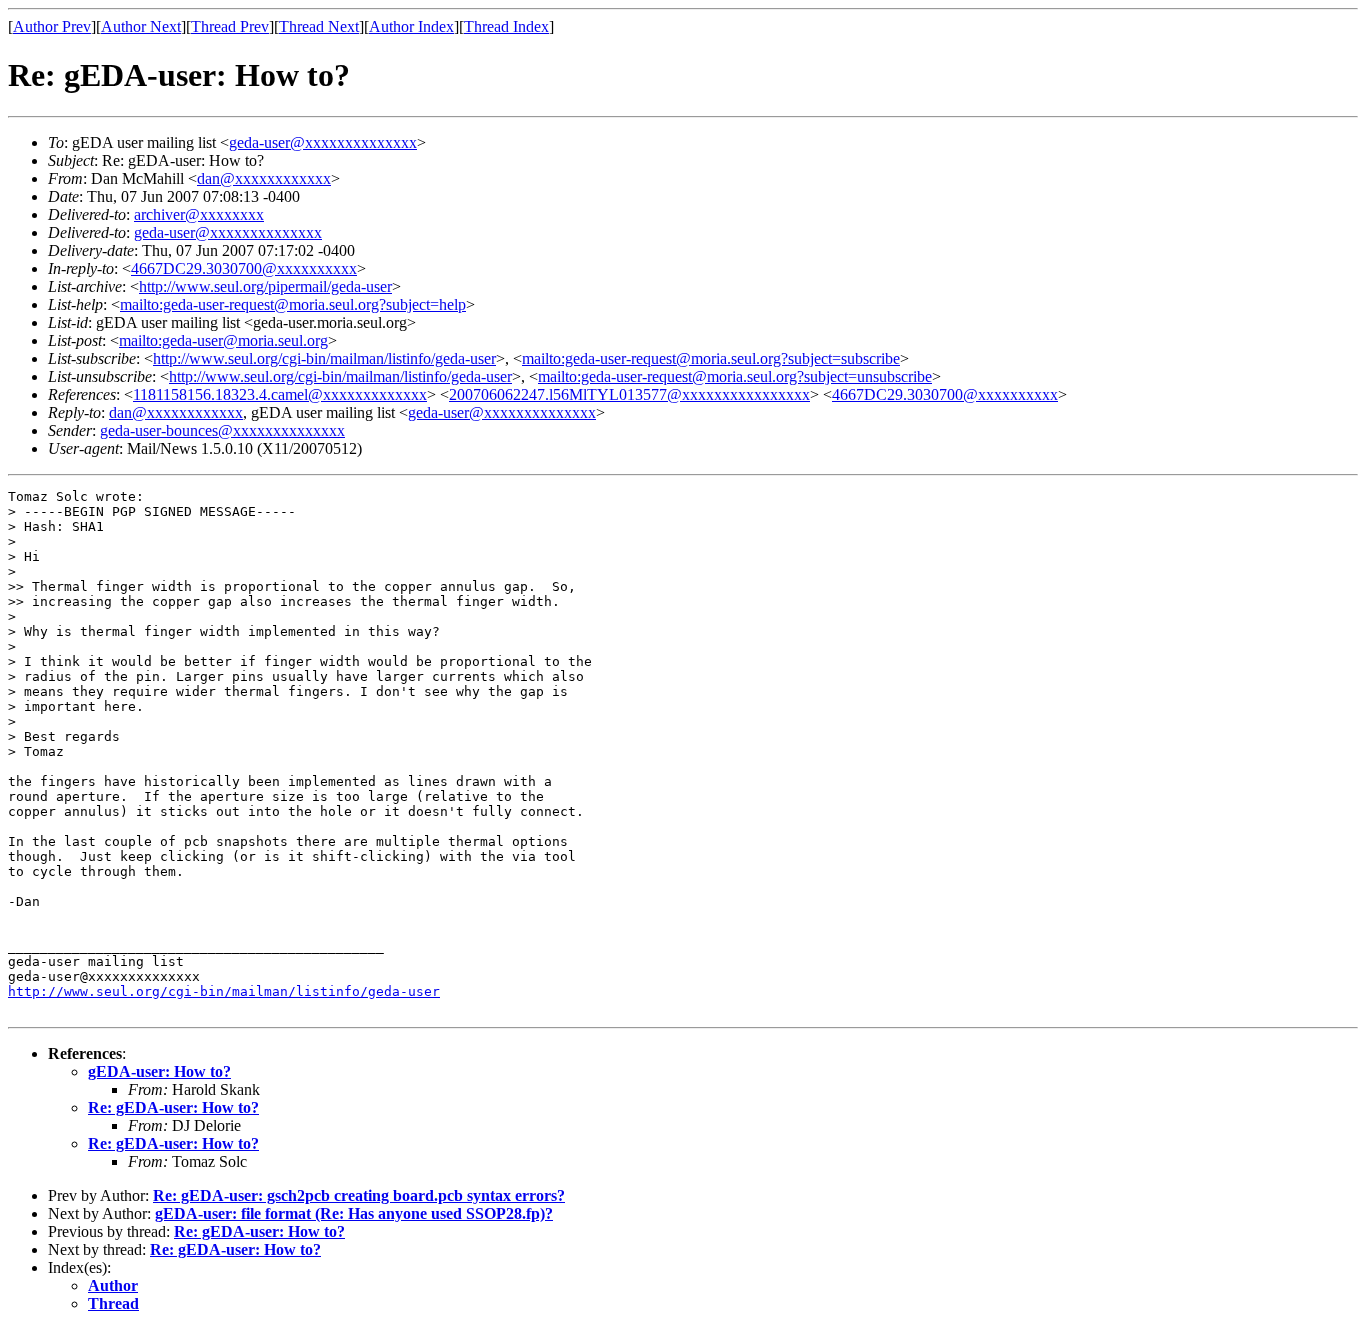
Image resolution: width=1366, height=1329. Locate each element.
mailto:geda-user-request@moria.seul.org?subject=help (293, 304)
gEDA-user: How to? (159, 1071)
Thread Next (319, 26)
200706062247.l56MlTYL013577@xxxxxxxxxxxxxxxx (629, 394)
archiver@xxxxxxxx (199, 214)
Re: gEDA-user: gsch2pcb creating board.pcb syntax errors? (359, 1195)
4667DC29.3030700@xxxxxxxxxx (244, 268)
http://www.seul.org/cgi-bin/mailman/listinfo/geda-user (324, 358)
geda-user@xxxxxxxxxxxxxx (323, 142)
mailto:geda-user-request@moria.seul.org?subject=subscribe (711, 358)
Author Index (411, 26)
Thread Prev (230, 26)
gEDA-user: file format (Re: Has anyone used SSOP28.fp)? (354, 1213)
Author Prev (52, 26)
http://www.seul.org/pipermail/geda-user (265, 286)
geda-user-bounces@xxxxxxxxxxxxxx (222, 430)
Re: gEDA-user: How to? (173, 1107)
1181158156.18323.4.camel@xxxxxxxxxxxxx (280, 394)
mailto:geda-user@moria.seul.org (223, 340)
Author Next (141, 26)
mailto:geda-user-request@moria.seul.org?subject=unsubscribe (735, 376)
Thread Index (506, 26)
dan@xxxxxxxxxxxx (264, 178)
